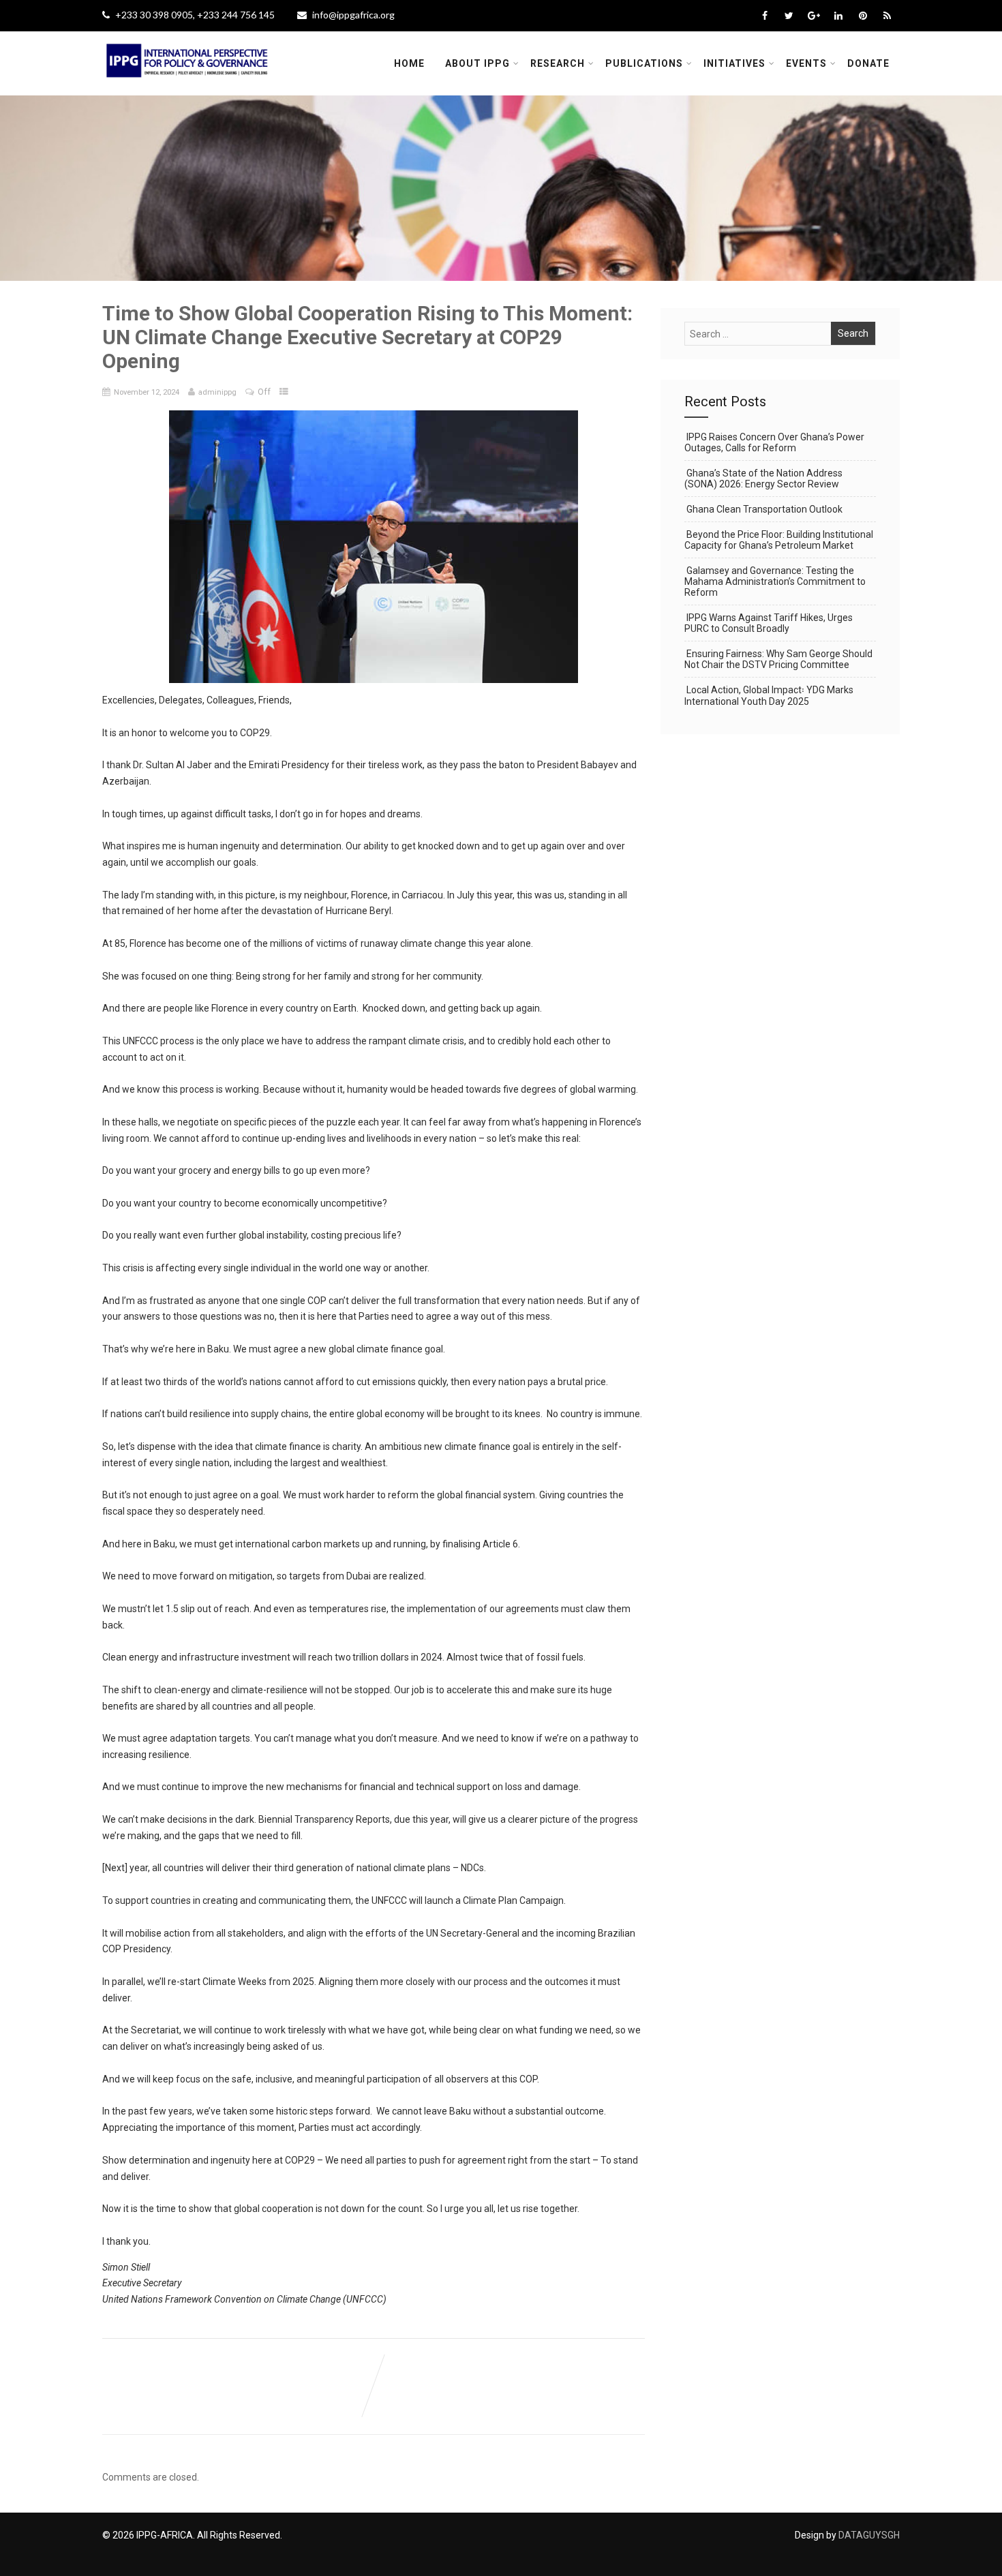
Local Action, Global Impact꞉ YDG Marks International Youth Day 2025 (769, 696)
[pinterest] (863, 16)
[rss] (887, 16)
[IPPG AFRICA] (187, 86)
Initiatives (734, 63)
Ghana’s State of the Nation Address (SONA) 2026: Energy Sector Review (763, 479)
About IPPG (477, 63)
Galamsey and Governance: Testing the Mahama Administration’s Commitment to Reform (775, 581)
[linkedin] (838, 16)
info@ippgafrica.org (353, 15)
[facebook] (764, 16)
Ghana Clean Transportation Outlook (764, 509)
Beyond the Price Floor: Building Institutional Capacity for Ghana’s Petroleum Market (779, 540)
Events (806, 63)
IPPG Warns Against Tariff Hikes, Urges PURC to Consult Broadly (769, 623)
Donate (868, 63)
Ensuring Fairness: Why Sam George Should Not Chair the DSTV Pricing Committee (778, 659)
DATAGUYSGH (869, 2535)
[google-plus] (814, 16)
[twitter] (789, 16)
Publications (644, 63)
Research (558, 63)
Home (409, 63)
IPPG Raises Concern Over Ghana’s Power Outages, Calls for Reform (774, 442)
